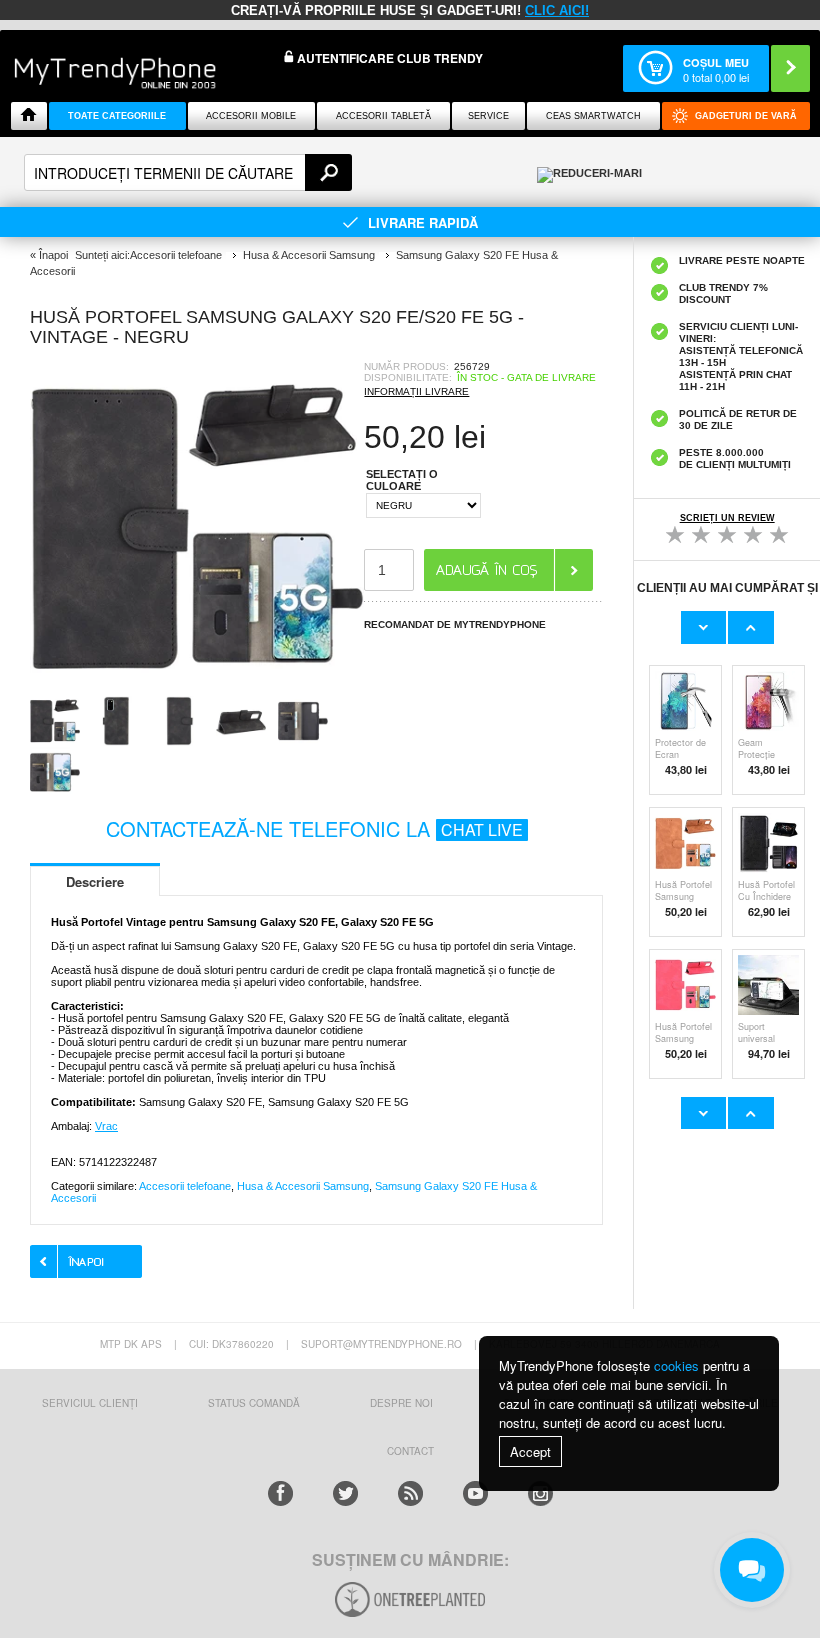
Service (488, 116)
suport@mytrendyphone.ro (381, 1344)
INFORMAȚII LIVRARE (416, 391)
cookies (676, 1365)
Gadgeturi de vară (746, 116)
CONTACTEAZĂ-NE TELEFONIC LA (314, 828)
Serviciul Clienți (90, 1403)
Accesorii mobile (251, 116)
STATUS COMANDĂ (254, 1403)
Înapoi (53, 255)
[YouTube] (475, 1493)
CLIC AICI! (557, 10)
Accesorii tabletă (383, 116)
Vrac (106, 1126)
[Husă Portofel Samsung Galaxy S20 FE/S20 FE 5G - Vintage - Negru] (197, 689)
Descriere (95, 881)
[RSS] (410, 1493)
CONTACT (410, 1451)
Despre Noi (401, 1403)
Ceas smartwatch (593, 116)
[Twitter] (345, 1493)
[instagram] (540, 1493)
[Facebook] (280, 1493)
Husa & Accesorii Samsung (303, 1186)
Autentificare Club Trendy (388, 58)
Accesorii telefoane (185, 1186)
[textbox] (188, 172)
